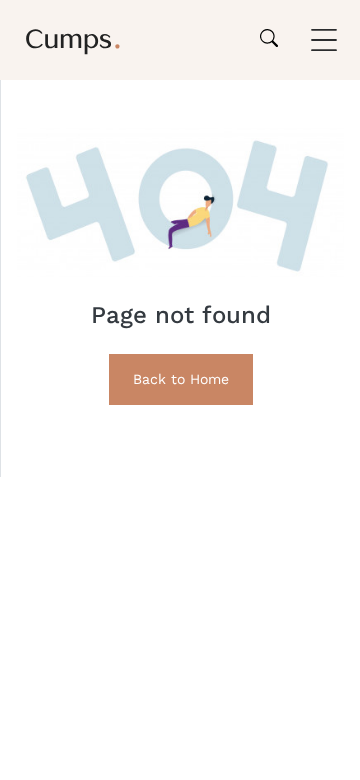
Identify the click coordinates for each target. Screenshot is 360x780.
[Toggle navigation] (324, 40)
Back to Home (181, 379)
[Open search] (269, 40)
